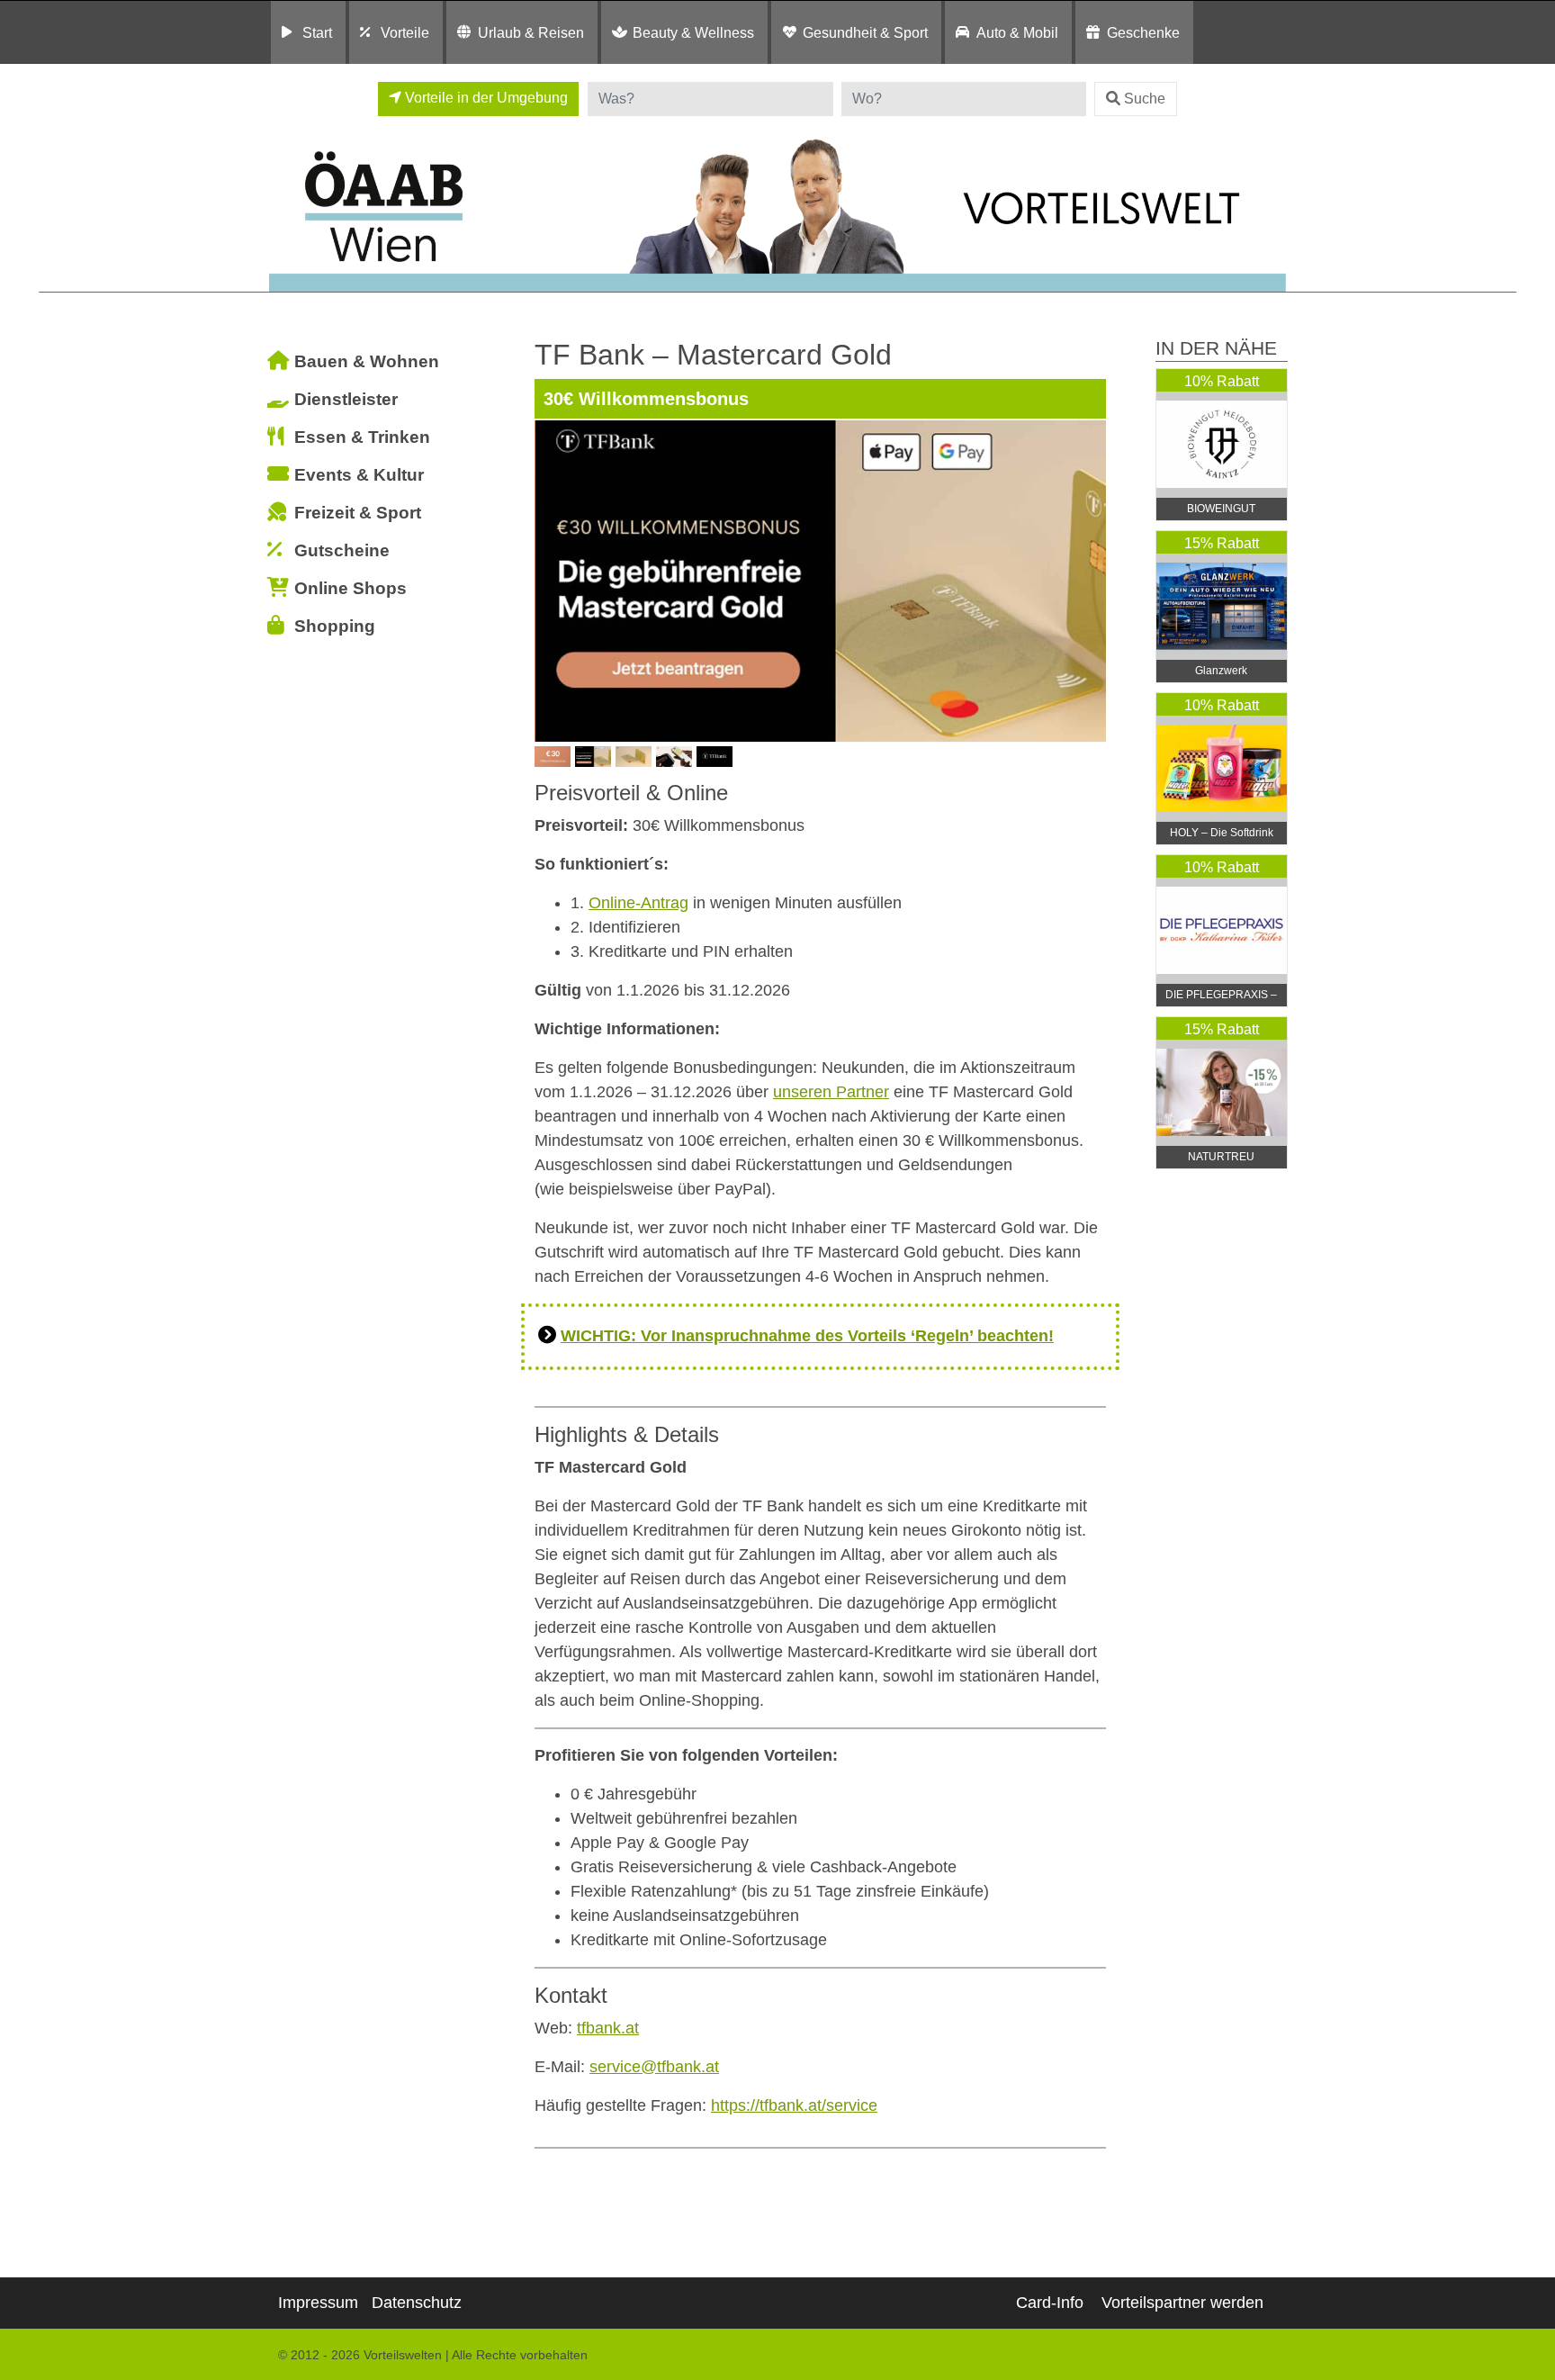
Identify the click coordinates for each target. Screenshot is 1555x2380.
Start (317, 32)
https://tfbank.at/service (794, 2105)
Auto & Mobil (1017, 32)
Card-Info (1050, 2303)
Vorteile (405, 32)
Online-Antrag (638, 903)
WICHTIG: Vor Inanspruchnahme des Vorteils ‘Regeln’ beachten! (807, 1336)
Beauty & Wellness (693, 32)
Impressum (318, 2303)
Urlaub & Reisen (531, 32)
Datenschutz (417, 2303)
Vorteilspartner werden (1182, 2303)
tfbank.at (608, 2028)
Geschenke (1143, 32)
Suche (1145, 99)
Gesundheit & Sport (865, 32)
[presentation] (552, 581)
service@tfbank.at (654, 2067)
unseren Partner (831, 1092)
